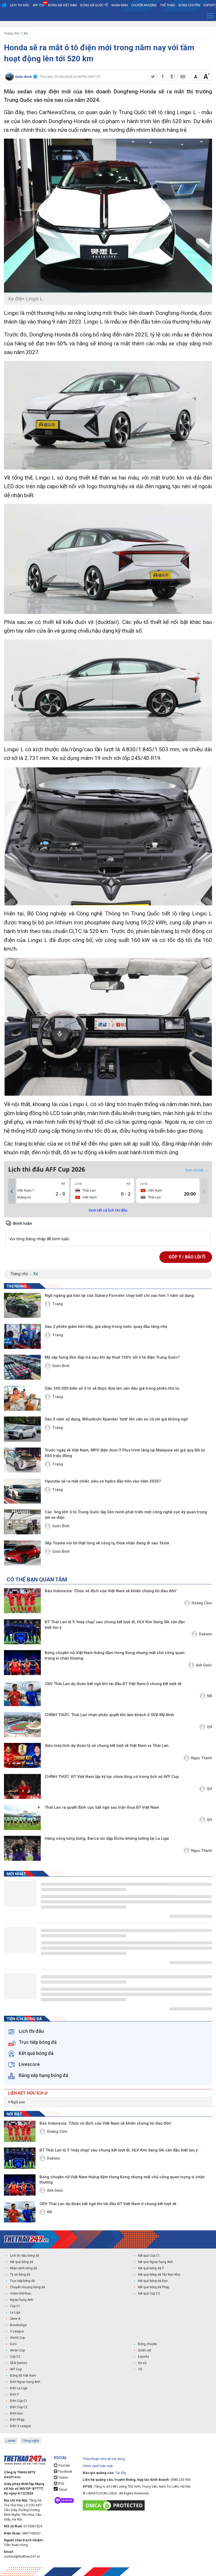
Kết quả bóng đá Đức (153, 2281)
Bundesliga (18, 2325)
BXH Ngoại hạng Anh (25, 2382)
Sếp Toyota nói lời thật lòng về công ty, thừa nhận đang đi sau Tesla (107, 1543)
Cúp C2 (15, 2357)
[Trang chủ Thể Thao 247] (4, 5)
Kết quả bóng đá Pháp (154, 2287)
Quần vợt (145, 2350)
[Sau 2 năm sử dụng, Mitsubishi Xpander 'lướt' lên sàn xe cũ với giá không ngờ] (22, 1429)
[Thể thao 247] (26, 2239)
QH (209, 1727)
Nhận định (120, 5)
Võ (140, 2369)
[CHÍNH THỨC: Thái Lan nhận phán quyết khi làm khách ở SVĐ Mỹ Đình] (22, 1725)
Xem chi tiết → (197, 1170)
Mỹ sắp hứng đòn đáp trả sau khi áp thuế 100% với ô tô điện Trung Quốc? (112, 1357)
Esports (144, 2357)
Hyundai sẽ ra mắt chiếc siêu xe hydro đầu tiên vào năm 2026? (103, 1481)
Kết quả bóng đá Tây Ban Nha (159, 2275)
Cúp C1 (15, 2306)
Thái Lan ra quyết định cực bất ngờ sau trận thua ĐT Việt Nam (102, 1807)
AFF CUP (39, 5)
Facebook (65, 2472)
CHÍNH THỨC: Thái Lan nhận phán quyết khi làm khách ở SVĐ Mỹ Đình (109, 1715)
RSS (61, 2484)
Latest (11, 2441)
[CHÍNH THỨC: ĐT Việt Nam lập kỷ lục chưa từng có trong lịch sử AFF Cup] (22, 1786)
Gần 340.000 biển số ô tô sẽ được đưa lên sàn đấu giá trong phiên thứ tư (112, 1388)
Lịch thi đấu (20, 5)
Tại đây (121, 2473)
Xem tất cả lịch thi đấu (108, 1210)
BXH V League (20, 2426)
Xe (25, 33)
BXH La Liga (19, 2388)
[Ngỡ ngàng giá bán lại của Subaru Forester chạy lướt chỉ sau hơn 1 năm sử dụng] (22, 1305)
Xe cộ (142, 2363)
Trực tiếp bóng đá (22, 2281)
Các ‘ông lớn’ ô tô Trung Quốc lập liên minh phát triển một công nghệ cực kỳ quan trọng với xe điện (126, 1515)
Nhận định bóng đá (24, 2268)
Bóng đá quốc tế (94, 5)
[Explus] (108, 1233)
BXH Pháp (17, 2420)
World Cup (17, 2338)
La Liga (15, 2312)
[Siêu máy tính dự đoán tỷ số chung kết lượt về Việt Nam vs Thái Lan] (22, 1755)
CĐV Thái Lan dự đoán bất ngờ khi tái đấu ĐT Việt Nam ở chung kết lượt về (113, 1684)
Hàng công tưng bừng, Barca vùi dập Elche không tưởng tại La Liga (107, 1838)
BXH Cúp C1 (19, 2401)
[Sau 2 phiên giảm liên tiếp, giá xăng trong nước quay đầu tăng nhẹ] (22, 1336)
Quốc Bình (61, 1366)
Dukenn (205, 1634)
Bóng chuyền (189, 5)
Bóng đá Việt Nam (63, 5)
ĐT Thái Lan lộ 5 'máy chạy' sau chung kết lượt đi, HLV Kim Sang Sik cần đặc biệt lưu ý (115, 1625)
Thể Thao (168, 5)
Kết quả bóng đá (22, 2262)
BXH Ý (14, 2394)
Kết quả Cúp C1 (149, 2256)
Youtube (64, 2466)
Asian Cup (17, 2350)
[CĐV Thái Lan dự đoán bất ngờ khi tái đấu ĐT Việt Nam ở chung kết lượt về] (22, 1694)
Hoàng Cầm (202, 1603)
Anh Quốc (204, 1665)
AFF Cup (16, 2369)
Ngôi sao (18, 2102)
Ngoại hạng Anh (22, 2300)
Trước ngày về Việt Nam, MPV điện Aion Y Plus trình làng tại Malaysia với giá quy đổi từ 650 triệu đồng (125, 1453)
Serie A (15, 2319)
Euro (13, 2344)
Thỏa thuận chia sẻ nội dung (104, 2459)
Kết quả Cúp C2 (149, 2293)
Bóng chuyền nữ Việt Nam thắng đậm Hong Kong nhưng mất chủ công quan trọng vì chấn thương (115, 1655)
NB (210, 1696)
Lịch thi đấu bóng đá (25, 2256)
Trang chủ (11, 33)
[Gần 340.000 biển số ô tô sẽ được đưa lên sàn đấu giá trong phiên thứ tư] (22, 1398)
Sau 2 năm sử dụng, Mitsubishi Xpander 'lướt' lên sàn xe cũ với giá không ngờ (116, 1419)
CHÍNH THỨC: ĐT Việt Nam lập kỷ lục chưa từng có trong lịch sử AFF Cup (112, 1777)
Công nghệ (31, 2441)
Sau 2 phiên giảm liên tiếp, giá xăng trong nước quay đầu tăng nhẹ (106, 1327)
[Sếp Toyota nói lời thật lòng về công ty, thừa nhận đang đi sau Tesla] (22, 1553)
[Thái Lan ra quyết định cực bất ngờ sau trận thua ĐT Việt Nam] (22, 1817)
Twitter (63, 2478)
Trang (58, 1304)
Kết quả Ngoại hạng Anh (155, 2262)
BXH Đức (16, 2413)
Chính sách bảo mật (98, 2466)
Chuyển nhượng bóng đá (28, 2287)
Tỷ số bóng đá (20, 2275)
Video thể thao (21, 2293)
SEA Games (19, 2363)
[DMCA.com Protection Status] (115, 2505)
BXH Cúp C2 (19, 2407)
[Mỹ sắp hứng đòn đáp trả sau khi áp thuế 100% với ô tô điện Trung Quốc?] (22, 1367)
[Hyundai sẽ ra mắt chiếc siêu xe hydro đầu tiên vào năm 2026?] (22, 1491)
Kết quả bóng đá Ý (151, 2268)
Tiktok (62, 2490)
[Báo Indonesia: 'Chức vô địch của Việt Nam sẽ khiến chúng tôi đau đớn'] (22, 1601)
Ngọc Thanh (202, 1758)
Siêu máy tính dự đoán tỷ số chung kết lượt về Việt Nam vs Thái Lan (107, 1746)
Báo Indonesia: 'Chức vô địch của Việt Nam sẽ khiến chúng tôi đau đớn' (111, 1591)
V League (17, 2331)
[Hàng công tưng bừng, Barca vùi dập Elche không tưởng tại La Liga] (22, 1848)
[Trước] (12, 1191)
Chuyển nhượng (144, 5)
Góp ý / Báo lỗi (185, 1257)
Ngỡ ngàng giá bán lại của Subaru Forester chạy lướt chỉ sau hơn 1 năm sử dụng (119, 1295)
